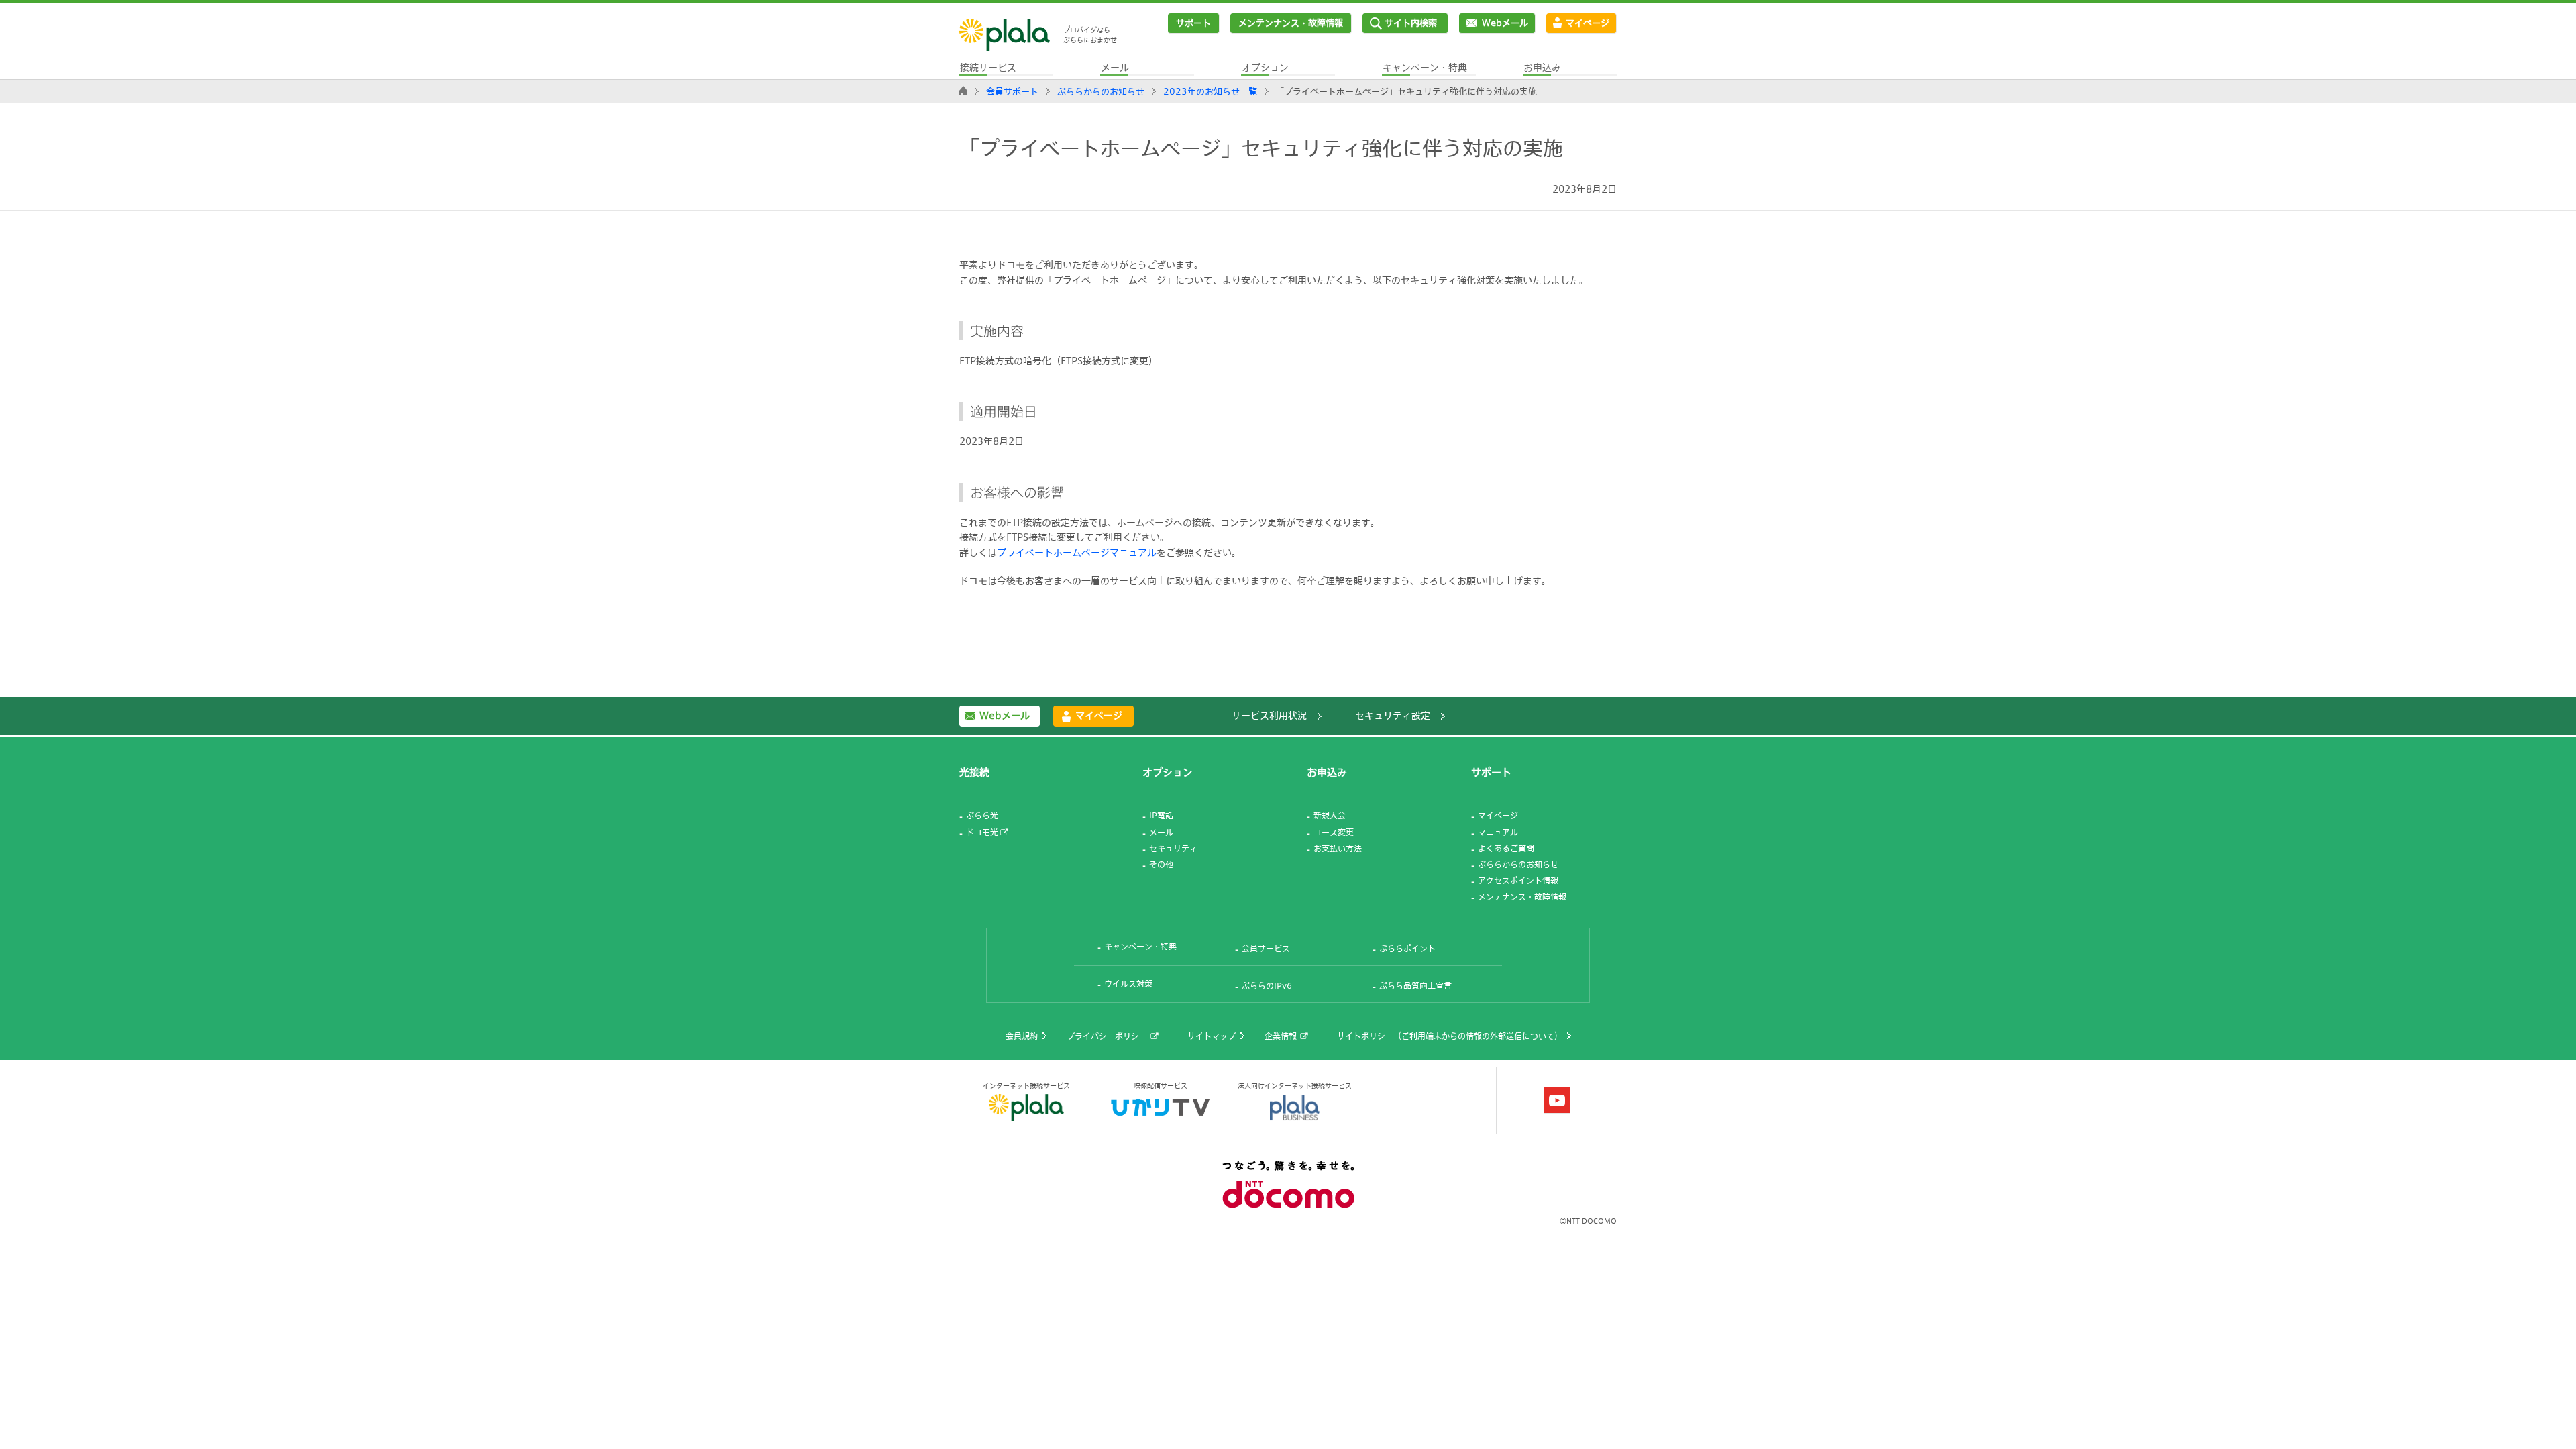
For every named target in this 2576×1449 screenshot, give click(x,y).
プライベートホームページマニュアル (1077, 552)
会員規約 (1022, 1036)
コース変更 (1334, 832)
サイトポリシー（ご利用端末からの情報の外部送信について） (1450, 1036)
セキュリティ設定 (1393, 715)
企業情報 (1281, 1036)
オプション (1265, 67)
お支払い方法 (1338, 848)
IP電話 (1161, 815)
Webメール (1505, 23)
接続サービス (988, 67)
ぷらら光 (982, 815)
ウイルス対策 (1128, 983)
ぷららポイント (1407, 948)
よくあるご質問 (1506, 848)
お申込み (1542, 67)
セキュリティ (1173, 848)
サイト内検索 (1411, 23)
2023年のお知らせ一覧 (1210, 91)
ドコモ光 (982, 832)
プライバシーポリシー (1107, 1036)
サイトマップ (1212, 1036)
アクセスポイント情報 (1518, 880)
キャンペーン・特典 (1425, 67)
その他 (1161, 864)
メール (1115, 67)
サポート (1193, 23)
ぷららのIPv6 (1267, 985)
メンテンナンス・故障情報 (1291, 23)
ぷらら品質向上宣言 (1415, 985)
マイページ (1588, 23)
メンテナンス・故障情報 (1522, 896)
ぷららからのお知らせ (1101, 91)
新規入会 (1330, 815)
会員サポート (1012, 91)
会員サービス (1266, 948)
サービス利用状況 (1269, 715)
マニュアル (1498, 832)
